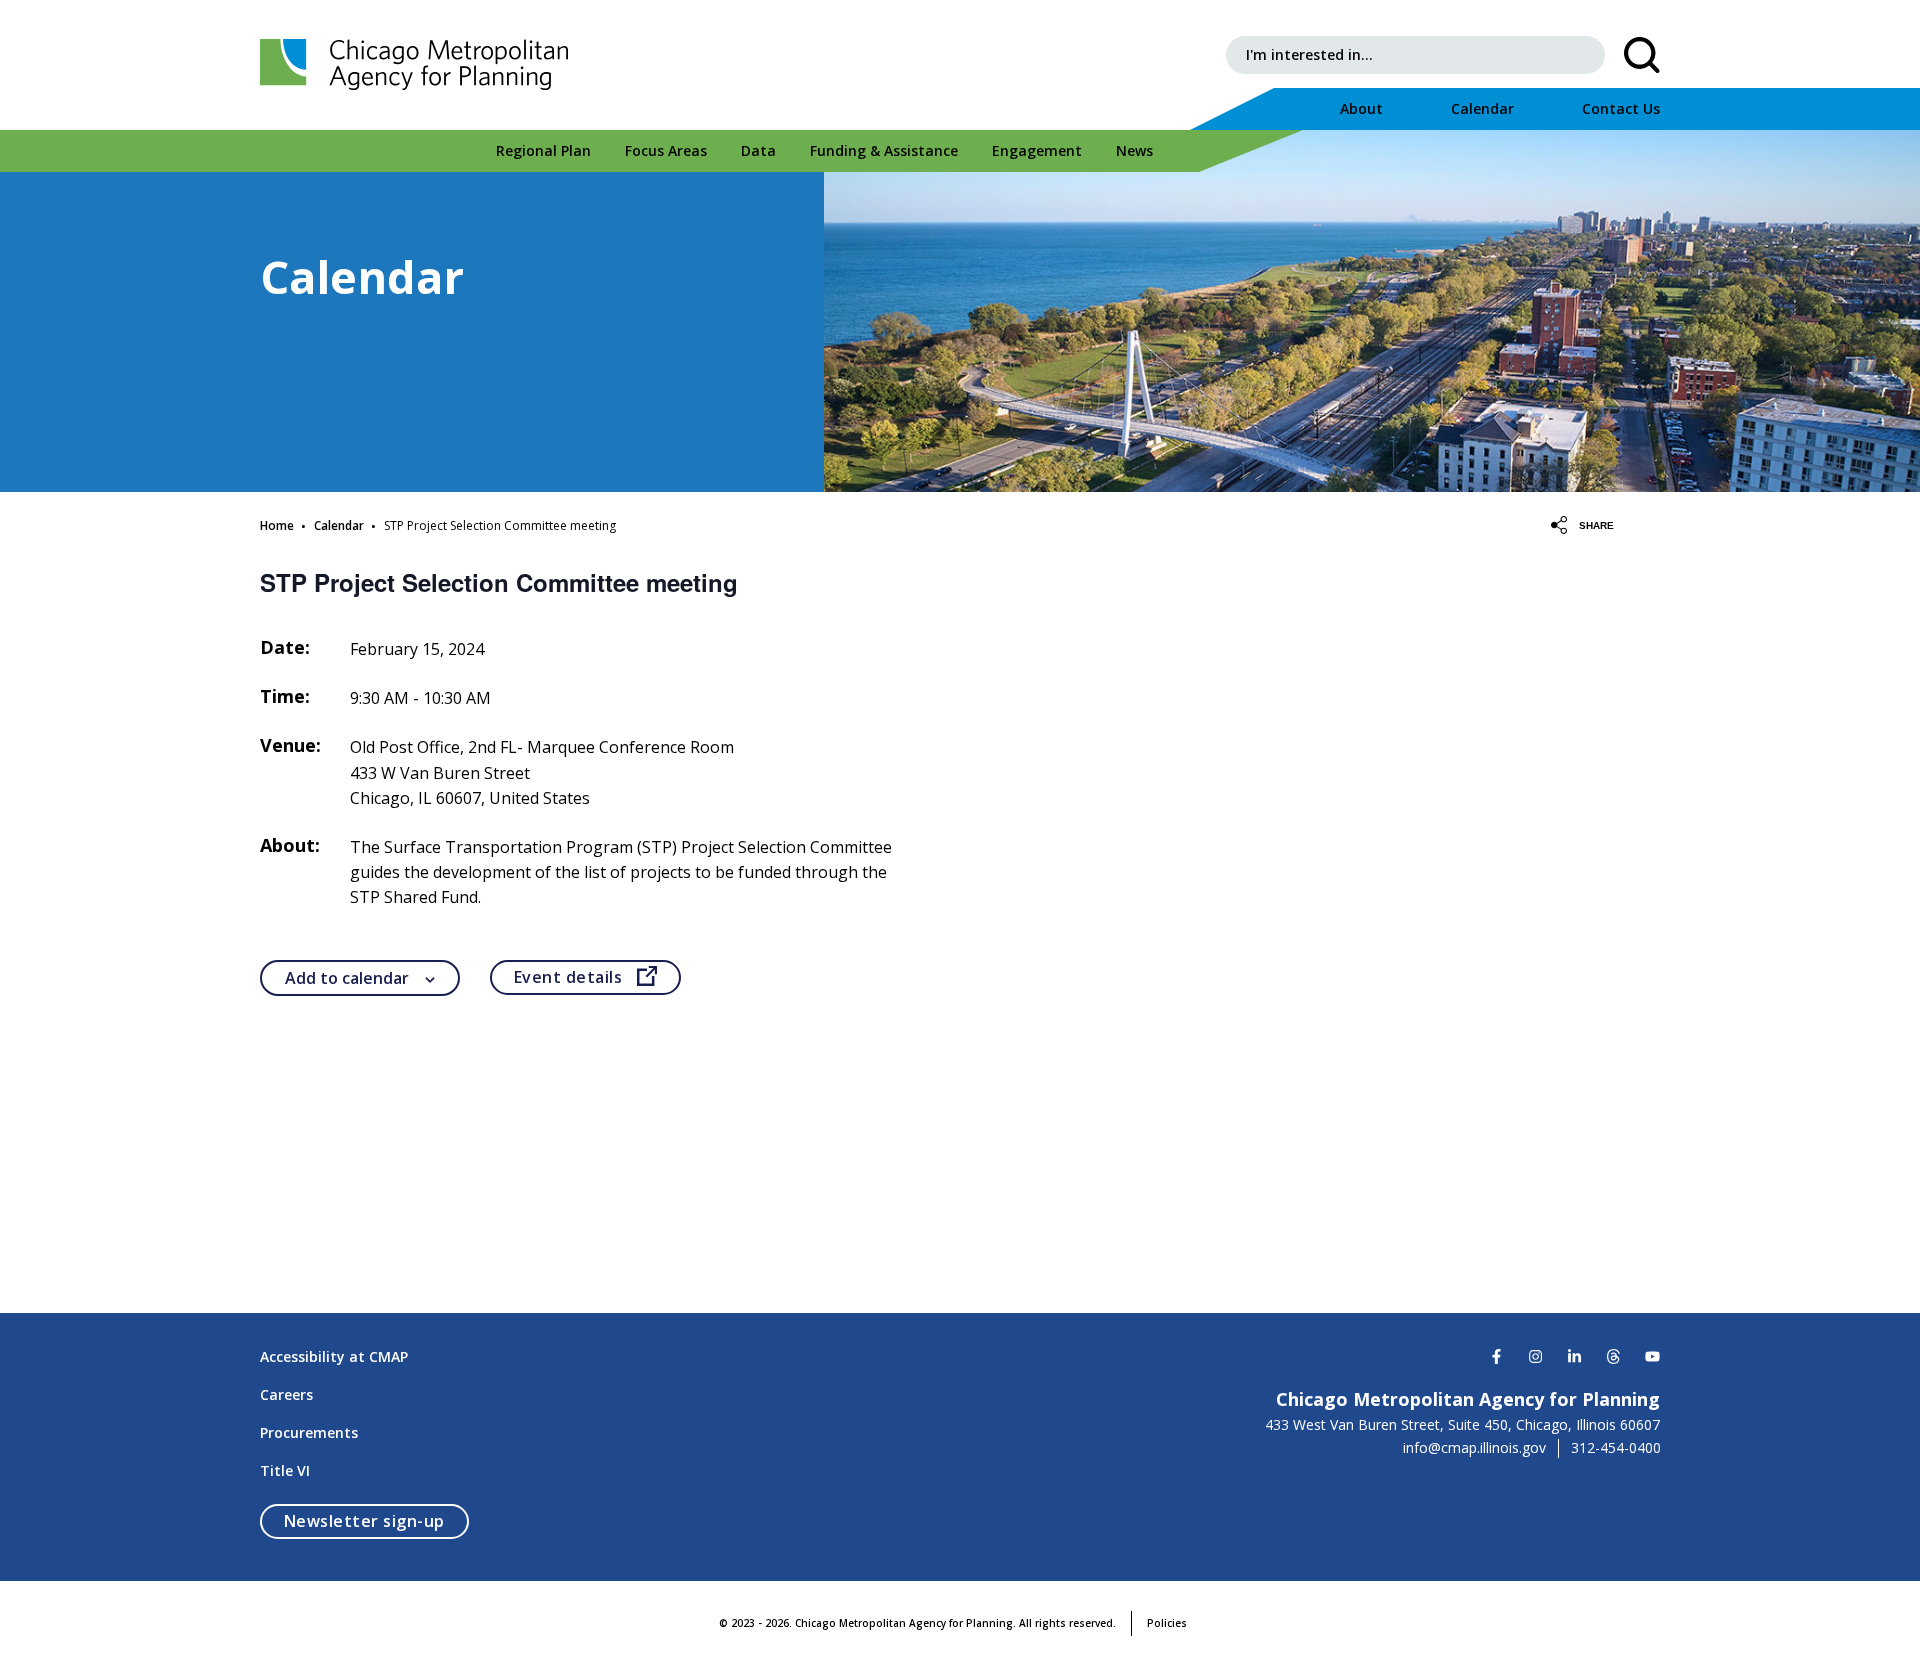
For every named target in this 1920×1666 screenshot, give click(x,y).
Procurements (309, 1432)
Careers (286, 1394)
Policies (1167, 1623)
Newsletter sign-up (376, 1520)
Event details (597, 977)
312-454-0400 (1616, 1448)
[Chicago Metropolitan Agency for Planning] (420, 65)
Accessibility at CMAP (334, 1356)
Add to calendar (347, 978)
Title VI (285, 1470)
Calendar (339, 525)
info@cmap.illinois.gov (1474, 1448)
